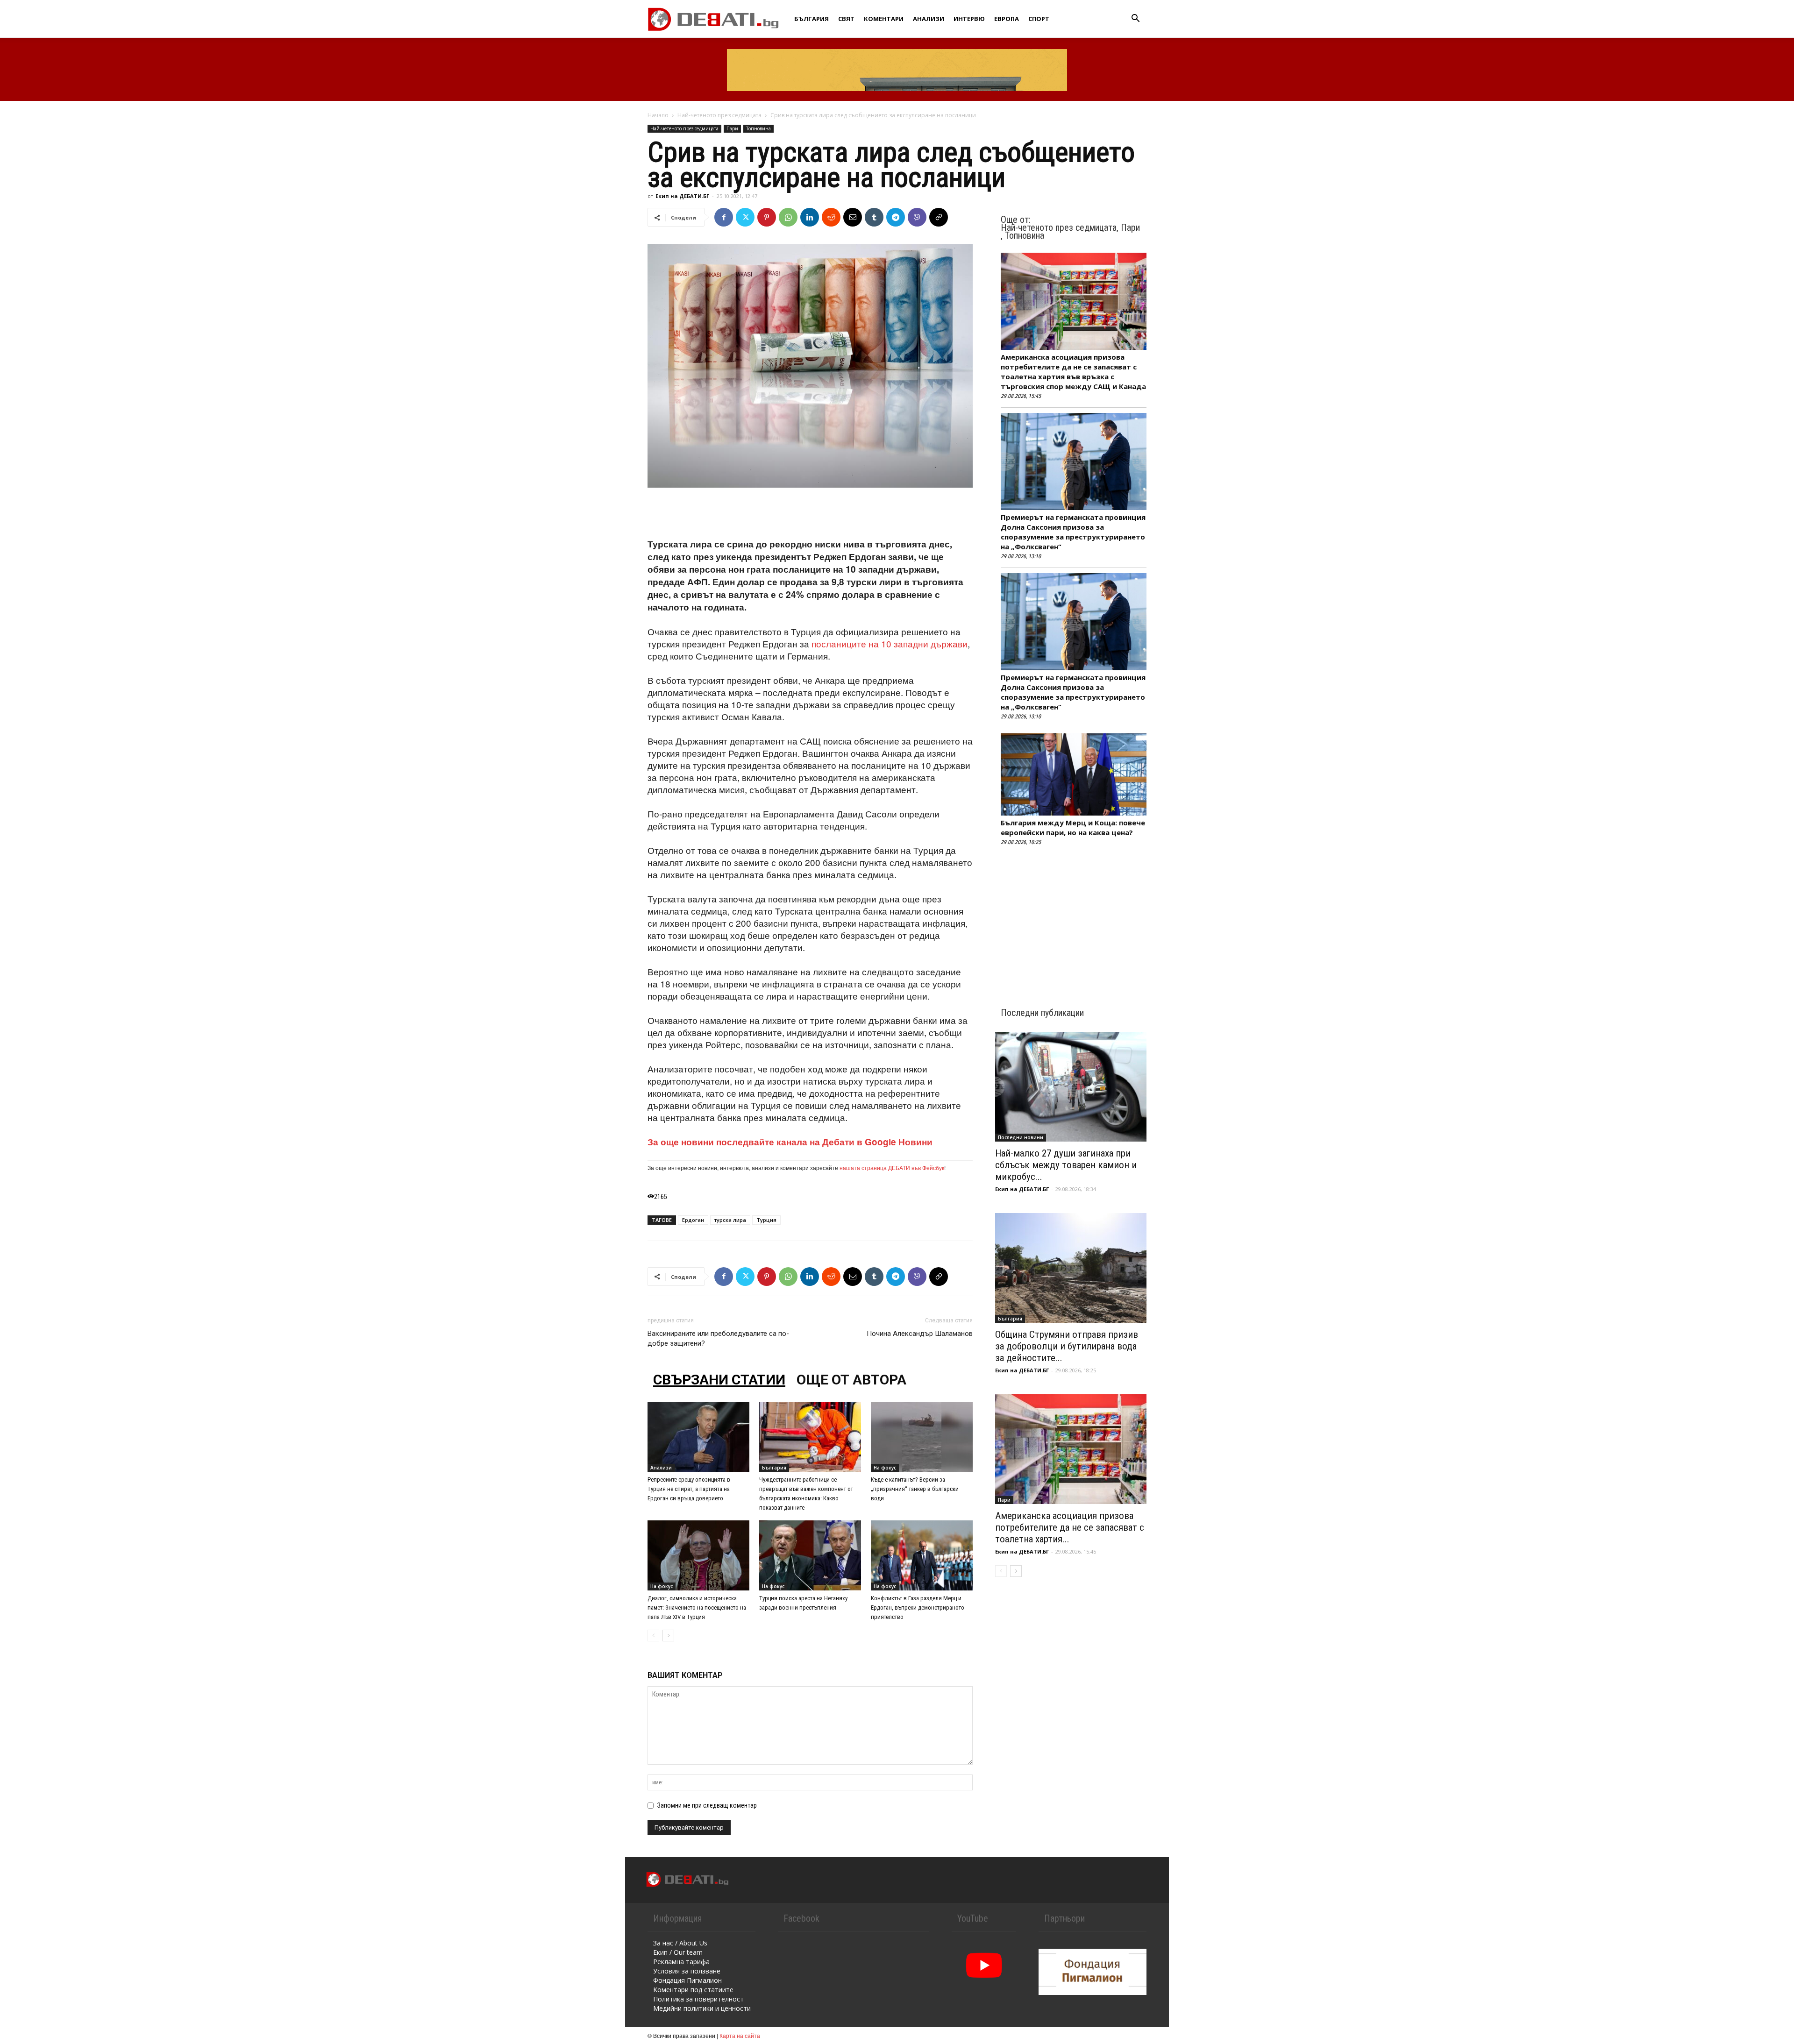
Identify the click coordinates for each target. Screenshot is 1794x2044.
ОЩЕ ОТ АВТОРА (851, 1380)
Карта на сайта (740, 2035)
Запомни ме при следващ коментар (707, 1805)
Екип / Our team (678, 1952)
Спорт (1039, 19)
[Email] (853, 217)
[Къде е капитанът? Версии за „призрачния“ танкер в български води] (922, 1437)
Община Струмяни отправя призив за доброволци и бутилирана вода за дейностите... (1067, 1346)
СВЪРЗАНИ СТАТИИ (719, 1380)
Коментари (884, 19)
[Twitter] (745, 217)
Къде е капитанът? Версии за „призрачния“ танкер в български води (915, 1489)
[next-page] (668, 1636)
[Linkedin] (810, 217)
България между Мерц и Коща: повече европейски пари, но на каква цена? (1073, 827)
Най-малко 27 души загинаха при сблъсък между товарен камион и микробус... (1066, 1165)
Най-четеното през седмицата (719, 115)
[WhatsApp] (788, 217)
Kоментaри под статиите (693, 1990)
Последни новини (1021, 1137)
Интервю (969, 19)
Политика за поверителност (698, 1999)
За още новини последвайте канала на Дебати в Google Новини (790, 1142)
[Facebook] (724, 217)
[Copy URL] (939, 217)
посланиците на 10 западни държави (890, 643)
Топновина (758, 128)
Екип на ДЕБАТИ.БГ (682, 196)
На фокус (885, 1468)
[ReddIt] (831, 217)
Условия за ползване (687, 1971)
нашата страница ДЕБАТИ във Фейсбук (892, 1167)
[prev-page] (653, 1636)
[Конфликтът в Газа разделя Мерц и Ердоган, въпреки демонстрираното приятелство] (922, 1555)
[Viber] (917, 217)
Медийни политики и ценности (702, 2008)
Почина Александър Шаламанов (920, 1334)
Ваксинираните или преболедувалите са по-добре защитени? (718, 1338)
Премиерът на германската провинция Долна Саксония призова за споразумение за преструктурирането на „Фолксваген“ (1073, 532)
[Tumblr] (874, 217)
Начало (658, 115)
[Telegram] (896, 217)
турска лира (730, 1220)
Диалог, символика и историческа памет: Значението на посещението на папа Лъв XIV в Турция (697, 1608)
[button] (1135, 19)
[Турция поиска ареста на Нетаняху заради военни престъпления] (810, 1555)
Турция (766, 1220)
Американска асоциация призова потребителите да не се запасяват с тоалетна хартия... (1070, 1527)
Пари (732, 128)
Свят (846, 19)
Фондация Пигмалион (687, 1980)
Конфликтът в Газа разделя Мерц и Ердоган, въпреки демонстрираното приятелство (918, 1608)
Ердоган (693, 1220)
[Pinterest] (767, 217)
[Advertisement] (810, 514)
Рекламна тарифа (681, 1962)
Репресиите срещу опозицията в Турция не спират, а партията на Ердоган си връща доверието (689, 1489)
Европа (1007, 19)
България (812, 19)
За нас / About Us (680, 1943)
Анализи (929, 19)
